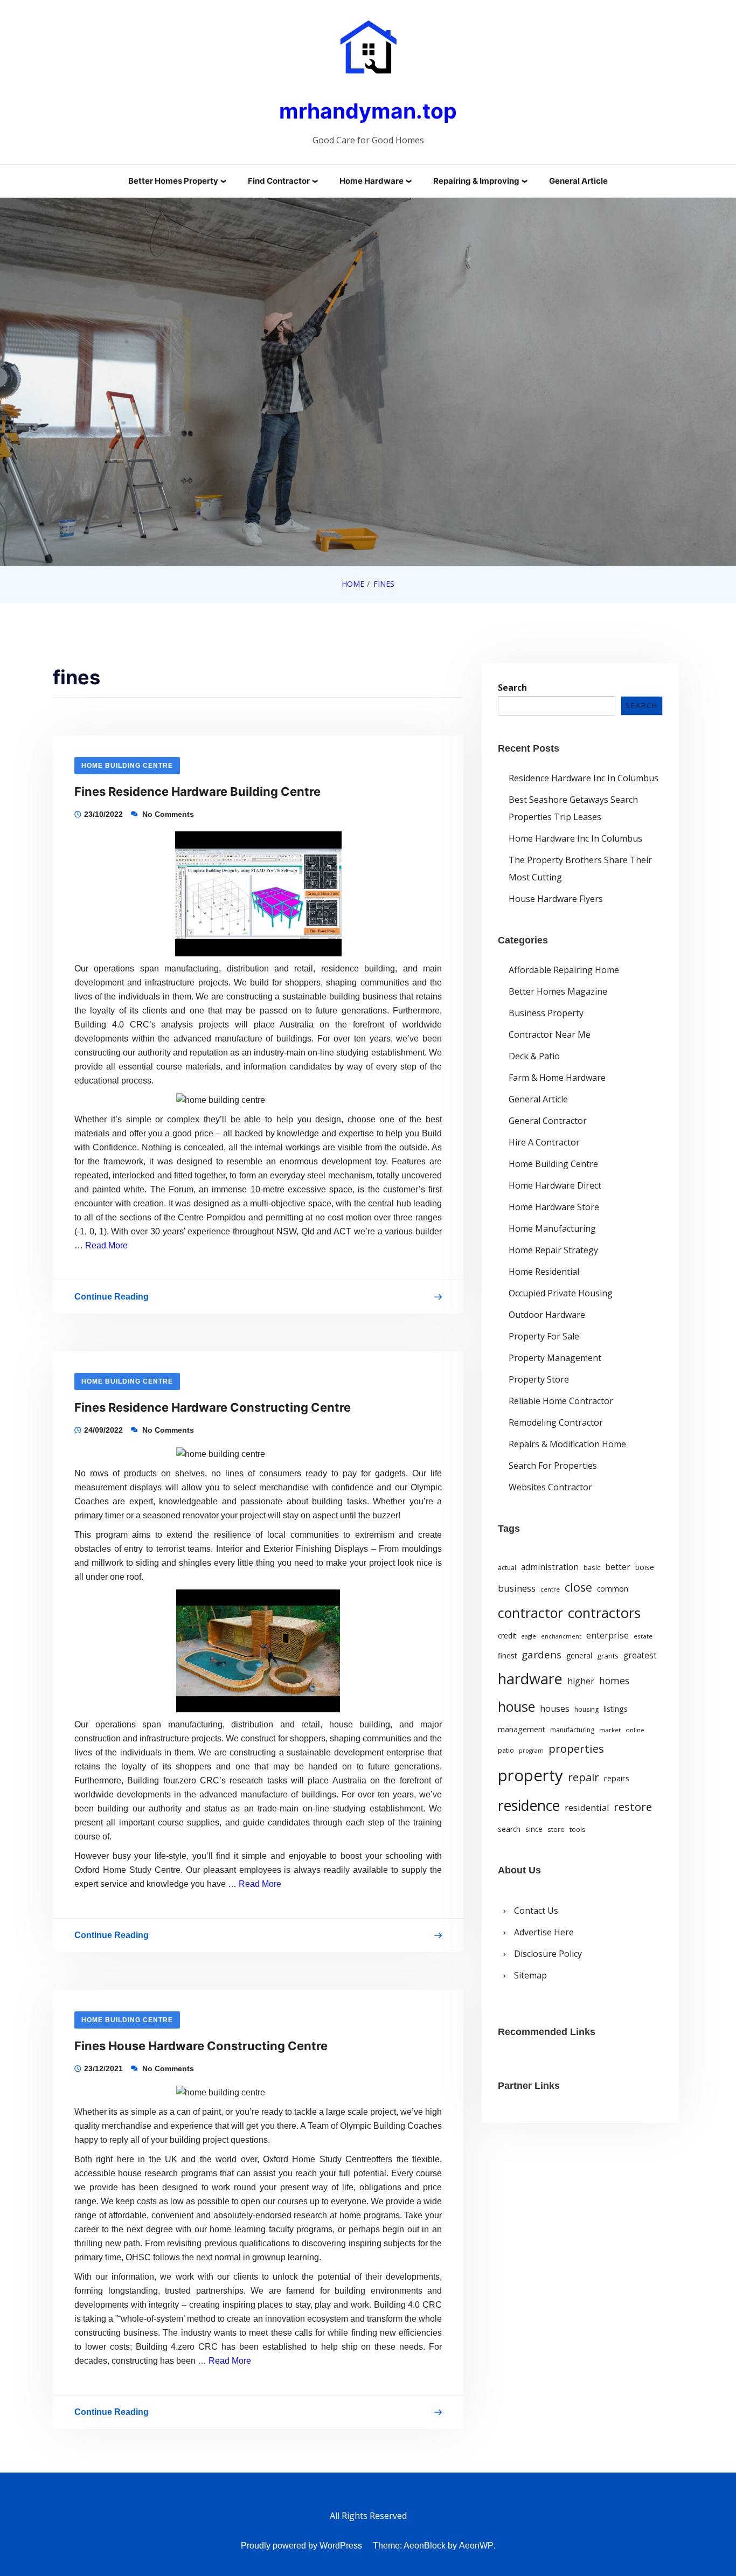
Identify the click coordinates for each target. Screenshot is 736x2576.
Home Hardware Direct (555, 1185)
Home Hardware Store (554, 1207)
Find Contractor (279, 181)
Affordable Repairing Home (564, 970)
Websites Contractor (550, 1487)
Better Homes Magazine (558, 991)
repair (584, 1777)
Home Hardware (372, 181)
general (579, 1655)
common (613, 1589)
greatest (640, 1655)
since (534, 1829)
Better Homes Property (173, 181)
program (531, 1751)
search (509, 1829)
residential (587, 1807)
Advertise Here (544, 1932)
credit (507, 1636)
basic (592, 1567)
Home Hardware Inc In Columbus (575, 838)
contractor (530, 1613)
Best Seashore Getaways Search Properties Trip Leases (573, 808)
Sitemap (530, 1975)
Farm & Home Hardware (557, 1078)
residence (529, 1806)
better (618, 1567)
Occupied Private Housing (561, 1293)
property (530, 1775)
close (578, 1587)
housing (586, 1709)
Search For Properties (553, 1466)
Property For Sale (544, 1336)
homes (614, 1681)
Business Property (546, 1013)
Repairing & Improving (476, 181)
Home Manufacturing (552, 1228)
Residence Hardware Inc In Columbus (584, 778)
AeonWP (476, 2546)
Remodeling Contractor (556, 1422)
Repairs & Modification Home (567, 1444)
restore (633, 1807)
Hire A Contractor (544, 1142)
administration (550, 1567)
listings (616, 1709)
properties (576, 1748)
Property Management (555, 1358)
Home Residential (544, 1272)
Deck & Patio (534, 1056)
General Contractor (548, 1121)
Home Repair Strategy (553, 1250)
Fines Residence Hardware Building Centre (197, 791)
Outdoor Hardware (547, 1315)
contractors (604, 1613)
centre (550, 1589)
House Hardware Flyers (556, 899)
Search (512, 688)
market (610, 1730)
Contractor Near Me (550, 1034)
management (522, 1729)
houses (555, 1709)
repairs (617, 1778)
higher (581, 1681)
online (635, 1730)
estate (643, 1636)
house (516, 1706)
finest (507, 1656)
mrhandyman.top (368, 111)
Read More (106, 1245)
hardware (530, 1679)
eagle (529, 1636)
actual (507, 1568)
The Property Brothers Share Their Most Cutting (580, 869)
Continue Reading (112, 1299)
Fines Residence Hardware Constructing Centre (213, 1407)
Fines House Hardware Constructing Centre (201, 2046)
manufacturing (572, 1730)
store (556, 1829)
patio (506, 1750)
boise (645, 1567)
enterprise (607, 1635)
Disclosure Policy (548, 1954)
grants (608, 1656)
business (517, 1588)
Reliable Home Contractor (561, 1401)
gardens (541, 1654)
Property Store (539, 1379)
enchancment (561, 1636)
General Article (578, 181)
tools (578, 1829)
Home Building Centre (127, 766)
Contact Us (536, 1911)
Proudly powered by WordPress (301, 2546)
